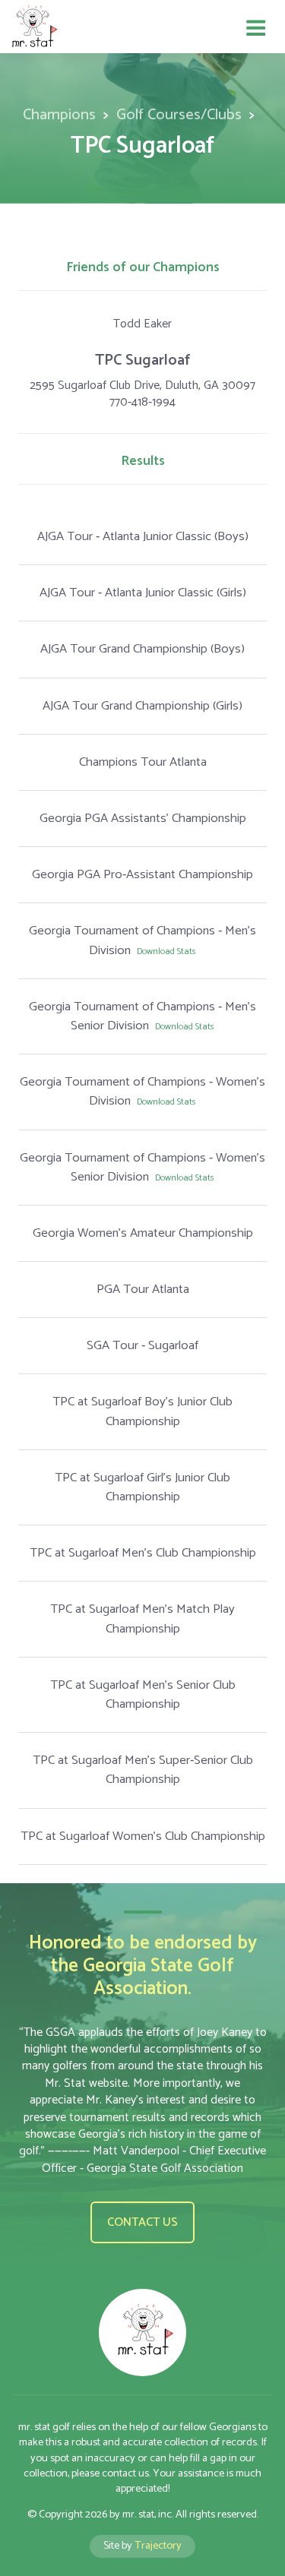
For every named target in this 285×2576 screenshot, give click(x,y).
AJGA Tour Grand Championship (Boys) (142, 649)
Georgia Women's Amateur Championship (143, 1233)
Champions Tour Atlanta (143, 762)
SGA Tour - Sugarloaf (142, 1346)
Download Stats (166, 951)
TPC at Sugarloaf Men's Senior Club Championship (143, 1695)
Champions (59, 115)
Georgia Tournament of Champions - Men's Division (142, 940)
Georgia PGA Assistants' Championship (143, 819)
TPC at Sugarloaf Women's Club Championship (143, 1836)
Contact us (142, 2222)
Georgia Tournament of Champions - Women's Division (142, 1092)
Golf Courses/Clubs (179, 115)
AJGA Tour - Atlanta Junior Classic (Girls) (143, 593)
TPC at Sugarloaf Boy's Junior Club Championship (142, 1411)
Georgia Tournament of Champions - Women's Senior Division (142, 1168)
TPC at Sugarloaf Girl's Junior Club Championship (142, 1487)
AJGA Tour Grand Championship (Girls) (142, 706)
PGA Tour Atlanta (143, 1290)
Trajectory (158, 2546)
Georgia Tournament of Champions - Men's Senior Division (142, 1016)
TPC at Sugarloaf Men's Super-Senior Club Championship (143, 1770)
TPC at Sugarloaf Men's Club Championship (143, 1553)
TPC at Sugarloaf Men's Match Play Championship (142, 1619)
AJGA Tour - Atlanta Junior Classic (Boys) (143, 537)
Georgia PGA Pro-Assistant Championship (142, 875)
